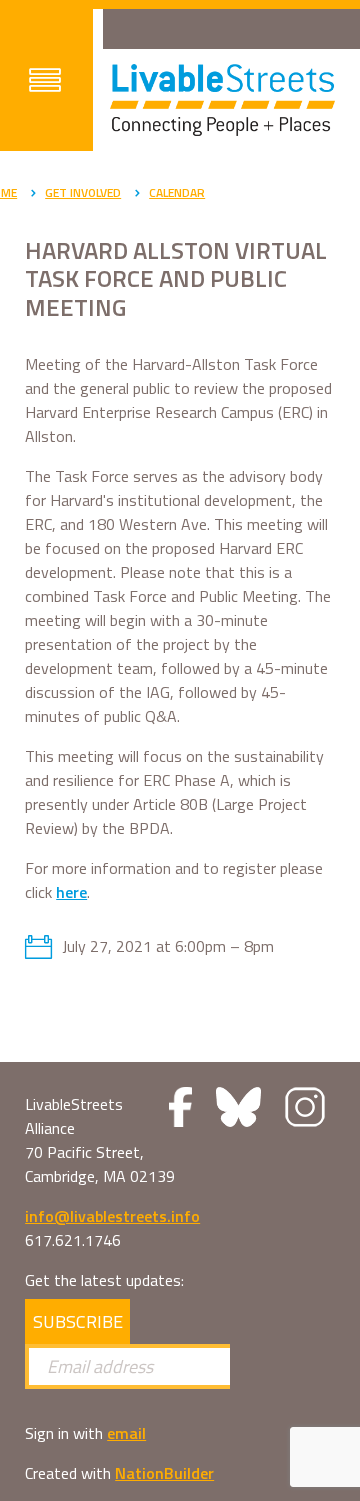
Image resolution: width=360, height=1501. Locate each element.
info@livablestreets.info (112, 1216)
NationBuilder (164, 1473)
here (71, 892)
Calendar (177, 192)
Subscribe (78, 1321)
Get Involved (83, 192)
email (126, 1433)
